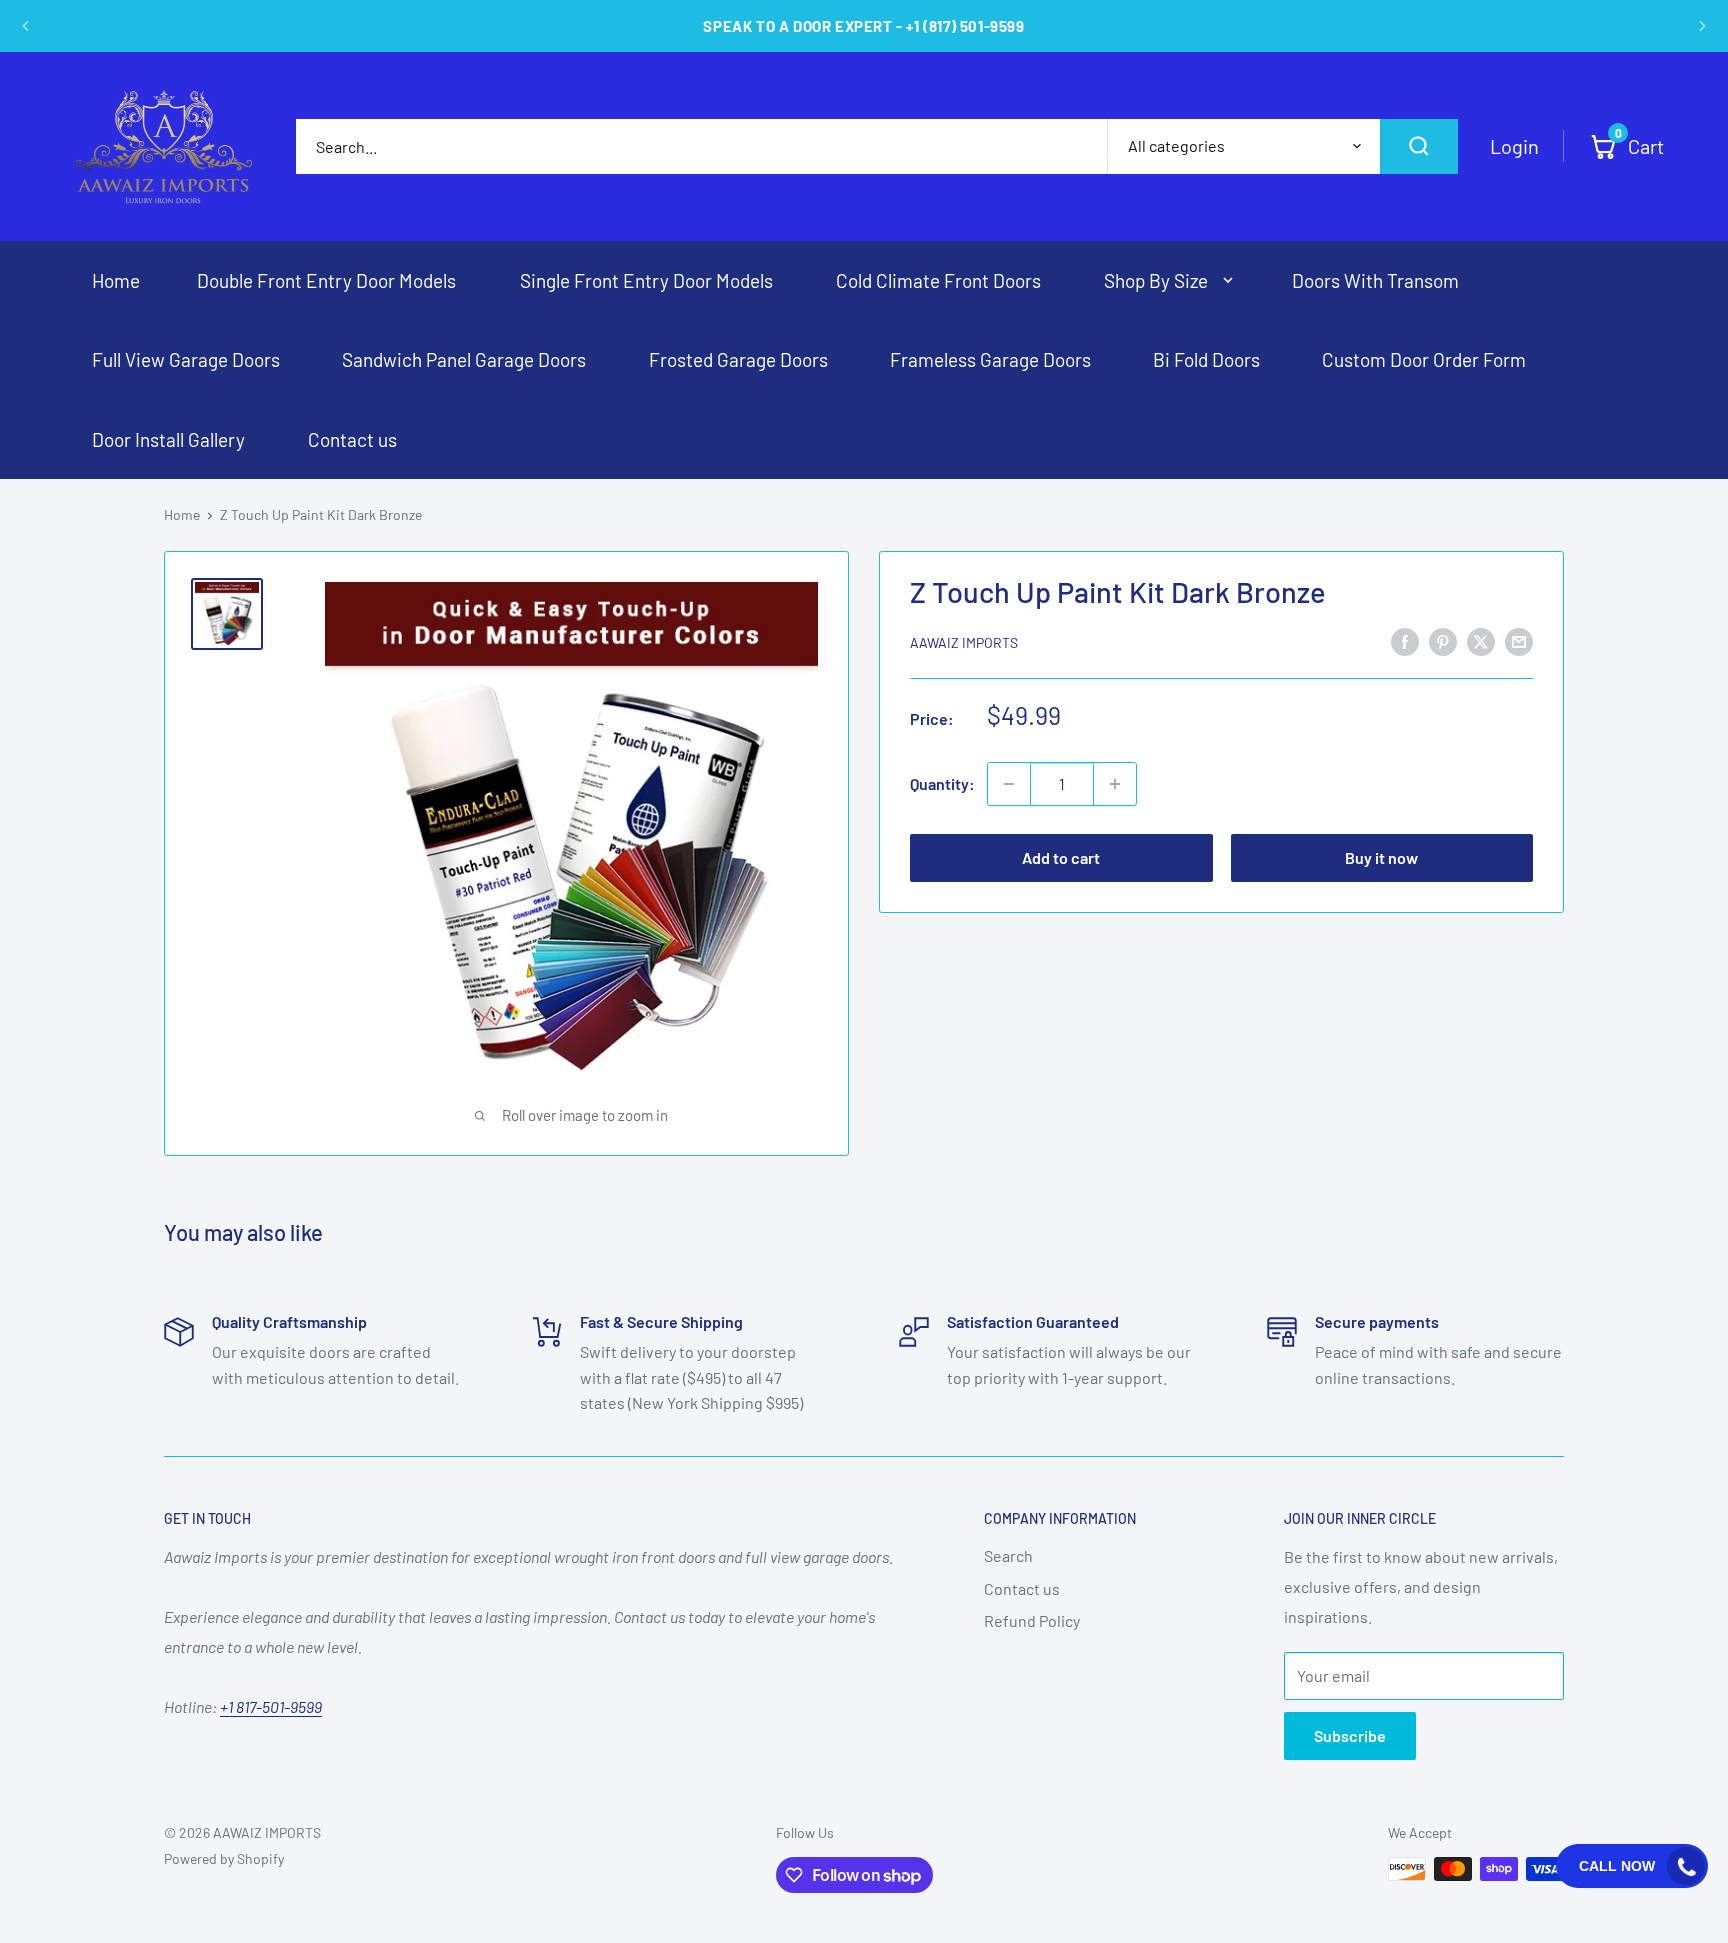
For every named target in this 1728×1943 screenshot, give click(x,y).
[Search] (1419, 146)
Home (182, 514)
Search (1008, 1555)
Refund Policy (1032, 1620)
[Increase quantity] (1115, 784)
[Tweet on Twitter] (1481, 640)
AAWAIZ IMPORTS (964, 642)
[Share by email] (1519, 640)
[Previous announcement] (26, 26)
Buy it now (1381, 857)
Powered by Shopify (224, 1858)
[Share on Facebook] (1405, 640)
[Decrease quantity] (1009, 784)
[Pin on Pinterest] (1443, 640)
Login (1514, 146)
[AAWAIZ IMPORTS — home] (164, 146)
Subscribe (1350, 1735)
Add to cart (1061, 857)
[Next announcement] (1702, 26)
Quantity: (942, 783)
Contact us (1022, 1588)
